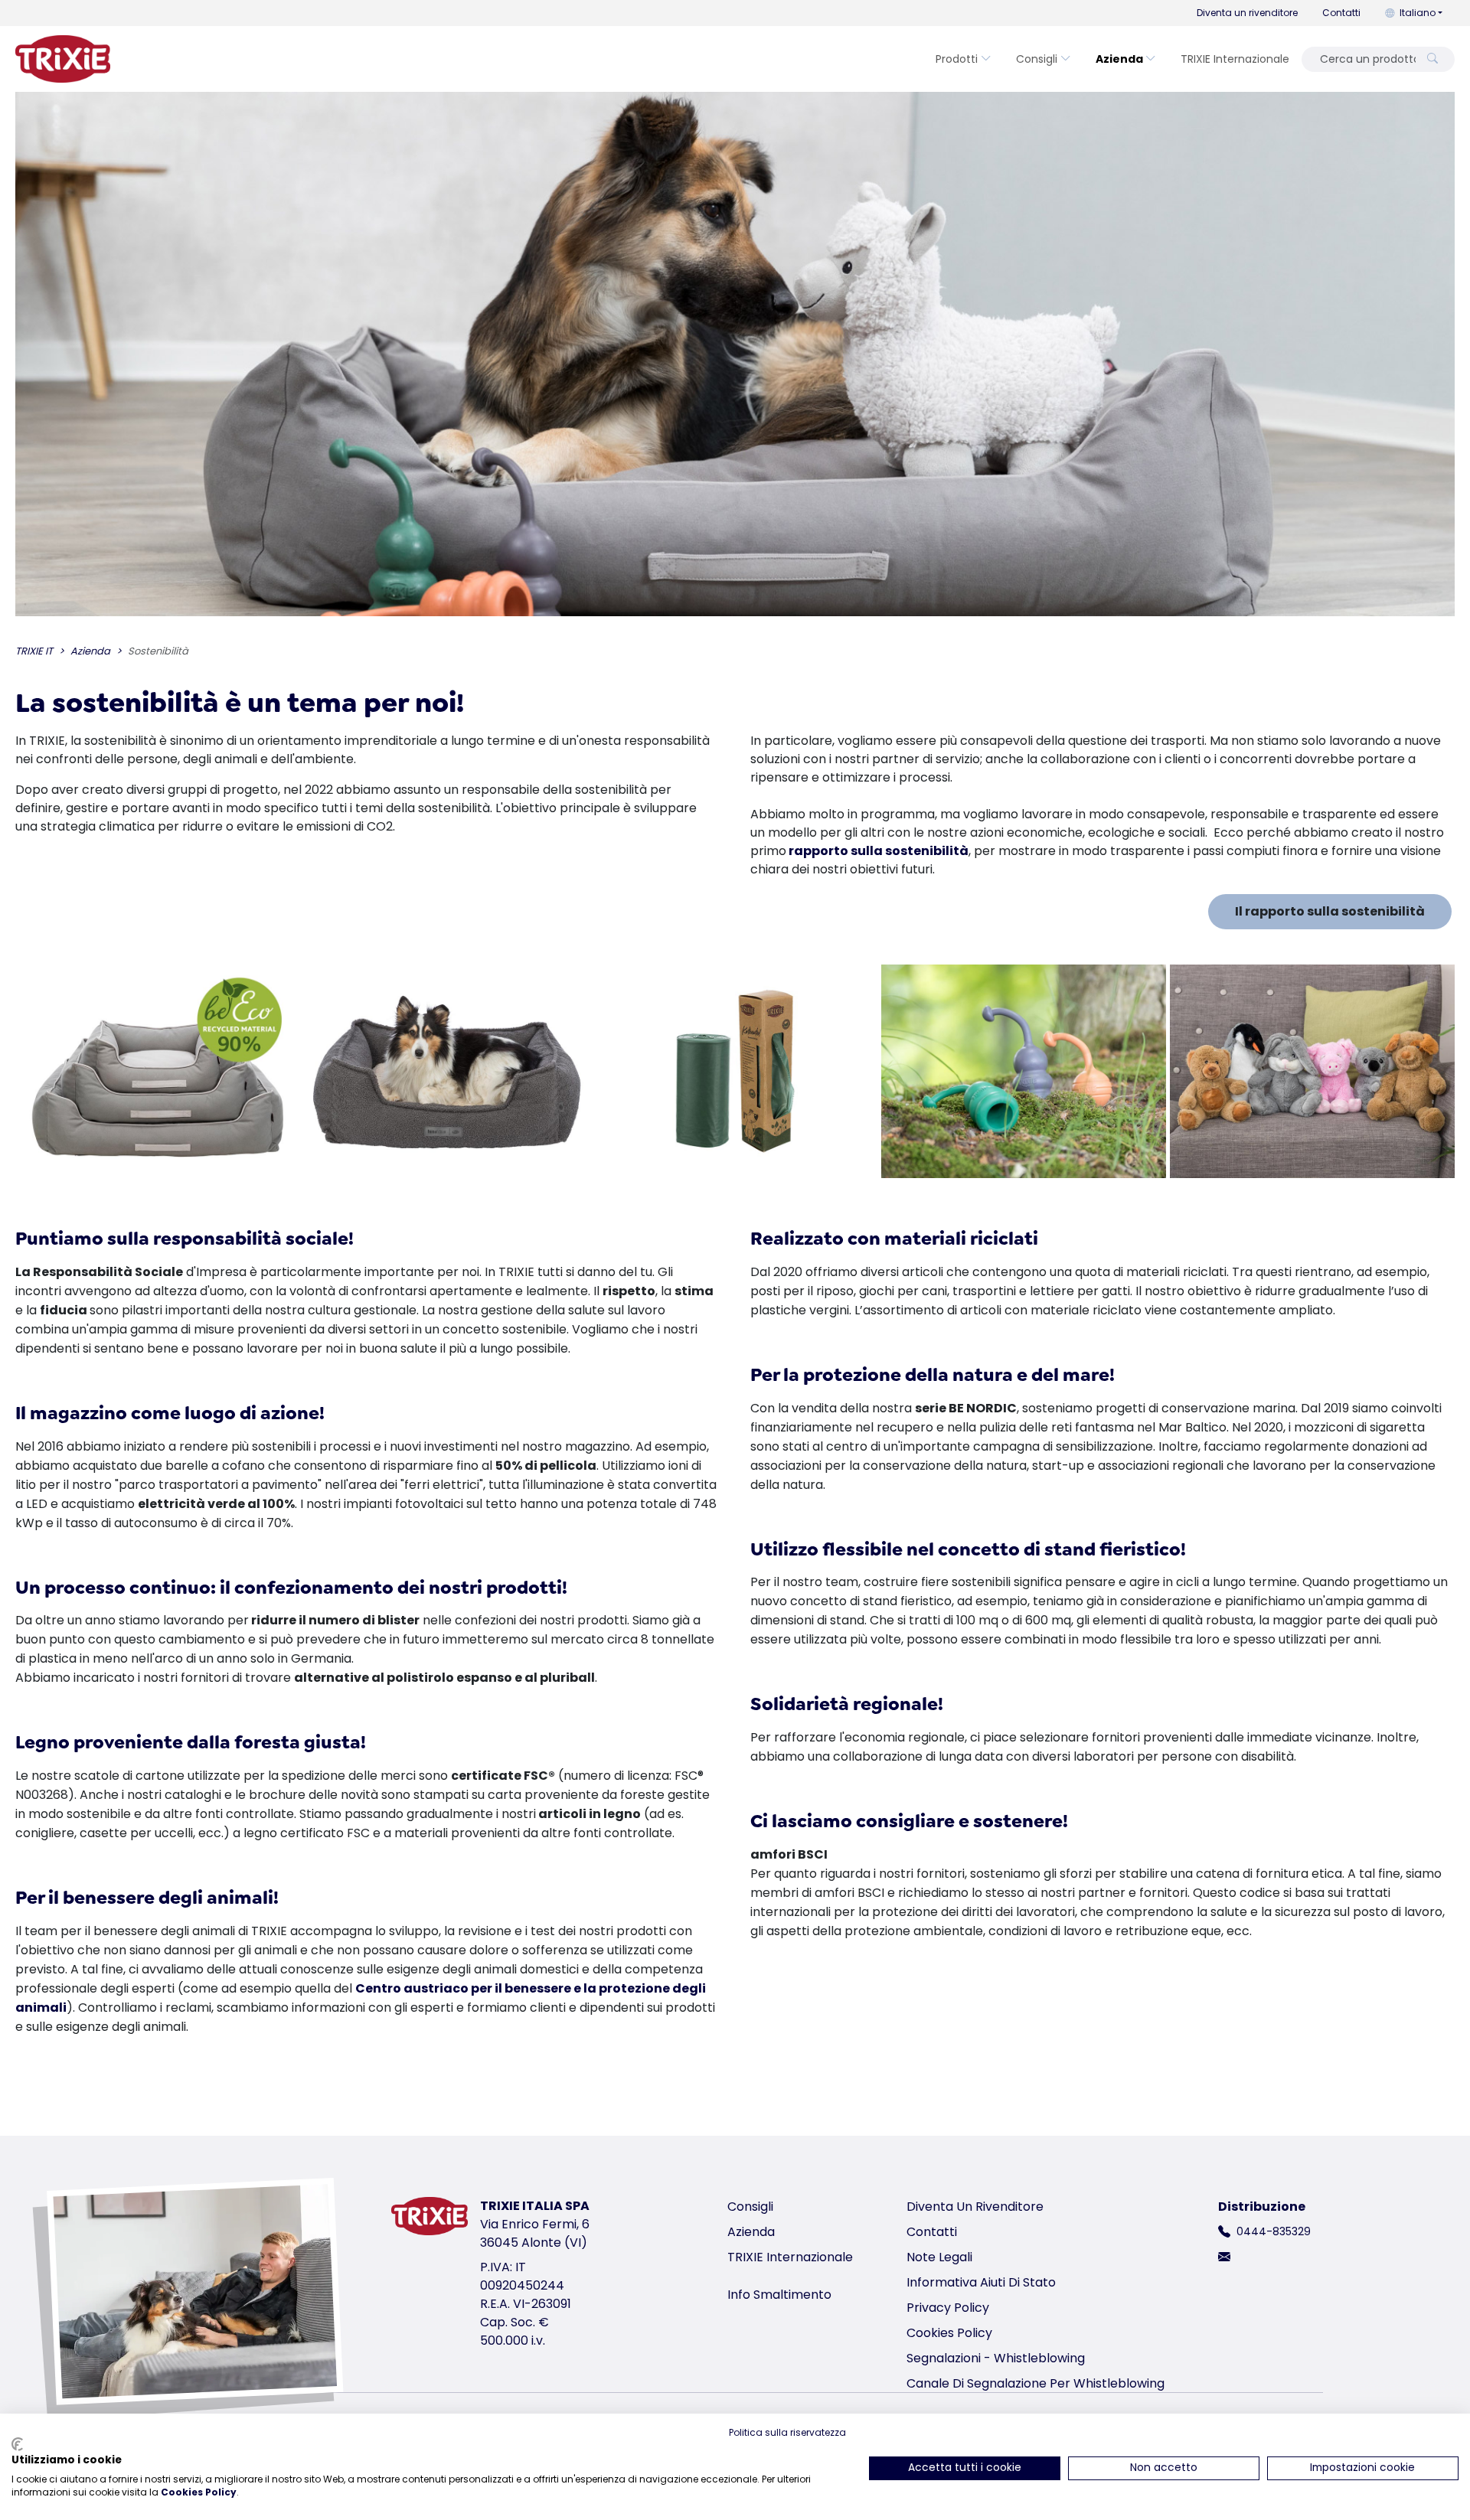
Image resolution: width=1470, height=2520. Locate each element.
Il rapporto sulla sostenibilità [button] (1330, 911)
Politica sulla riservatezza (787, 2432)
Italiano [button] (1418, 13)
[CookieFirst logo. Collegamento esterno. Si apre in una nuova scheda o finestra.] (17, 2444)
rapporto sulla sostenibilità (877, 851)
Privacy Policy (948, 2308)
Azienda (1119, 59)
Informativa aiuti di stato (981, 2282)
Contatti (1341, 13)
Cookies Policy (949, 2333)
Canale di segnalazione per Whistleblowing (1036, 2383)
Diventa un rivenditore (1247, 13)
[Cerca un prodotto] (1432, 59)
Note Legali (939, 2257)
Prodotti (957, 59)
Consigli (1037, 59)
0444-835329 (1274, 2231)
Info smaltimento (779, 2295)
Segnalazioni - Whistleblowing (996, 2358)
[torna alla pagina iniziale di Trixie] (63, 59)
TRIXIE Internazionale (1235, 59)
